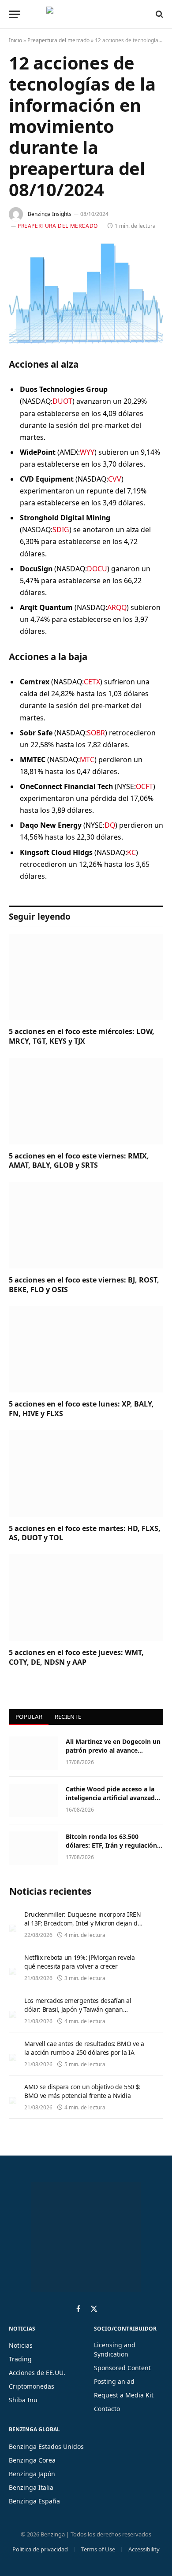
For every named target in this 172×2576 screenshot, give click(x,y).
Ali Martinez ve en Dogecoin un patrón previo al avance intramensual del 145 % (113, 1750)
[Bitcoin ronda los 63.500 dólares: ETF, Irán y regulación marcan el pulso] (34, 1848)
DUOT (62, 401)
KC (131, 852)
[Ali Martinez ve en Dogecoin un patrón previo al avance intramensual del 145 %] (34, 1753)
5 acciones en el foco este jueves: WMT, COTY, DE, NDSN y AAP (76, 1657)
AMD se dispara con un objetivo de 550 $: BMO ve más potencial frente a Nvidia (82, 2091)
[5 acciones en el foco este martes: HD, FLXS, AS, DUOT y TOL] (86, 1474)
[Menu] (15, 14)
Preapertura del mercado (58, 40)
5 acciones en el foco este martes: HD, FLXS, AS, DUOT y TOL (85, 1533)
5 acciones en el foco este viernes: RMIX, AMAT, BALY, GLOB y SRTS (79, 1161)
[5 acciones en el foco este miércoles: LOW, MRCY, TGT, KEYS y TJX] (86, 977)
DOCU (97, 569)
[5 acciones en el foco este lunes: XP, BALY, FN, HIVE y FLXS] (86, 1350)
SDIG (61, 530)
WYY (87, 452)
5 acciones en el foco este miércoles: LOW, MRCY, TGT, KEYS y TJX (82, 1036)
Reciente (68, 1717)
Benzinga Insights (50, 214)
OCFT (144, 786)
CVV (115, 479)
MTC (87, 760)
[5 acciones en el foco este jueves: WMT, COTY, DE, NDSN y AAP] (86, 1598)
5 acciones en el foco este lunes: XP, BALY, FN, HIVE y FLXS (81, 1409)
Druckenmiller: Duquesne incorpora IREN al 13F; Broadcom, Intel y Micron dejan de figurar (83, 1923)
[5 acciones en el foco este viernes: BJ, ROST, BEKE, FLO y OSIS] (86, 1225)
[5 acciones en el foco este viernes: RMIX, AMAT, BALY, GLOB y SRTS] (86, 1101)
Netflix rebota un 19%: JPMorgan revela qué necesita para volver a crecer (80, 1962)
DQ (110, 825)
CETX (92, 682)
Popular (29, 1717)
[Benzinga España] (84, 14)
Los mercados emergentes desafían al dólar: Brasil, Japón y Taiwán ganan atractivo (78, 2009)
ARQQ (117, 607)
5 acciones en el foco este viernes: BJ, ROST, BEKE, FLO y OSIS (84, 1285)
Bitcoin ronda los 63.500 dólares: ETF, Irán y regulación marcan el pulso (111, 1845)
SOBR (96, 733)
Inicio (15, 40)
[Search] (159, 14)
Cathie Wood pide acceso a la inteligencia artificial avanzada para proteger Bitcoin (112, 1798)
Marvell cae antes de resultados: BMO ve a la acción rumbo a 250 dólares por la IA (84, 2048)
